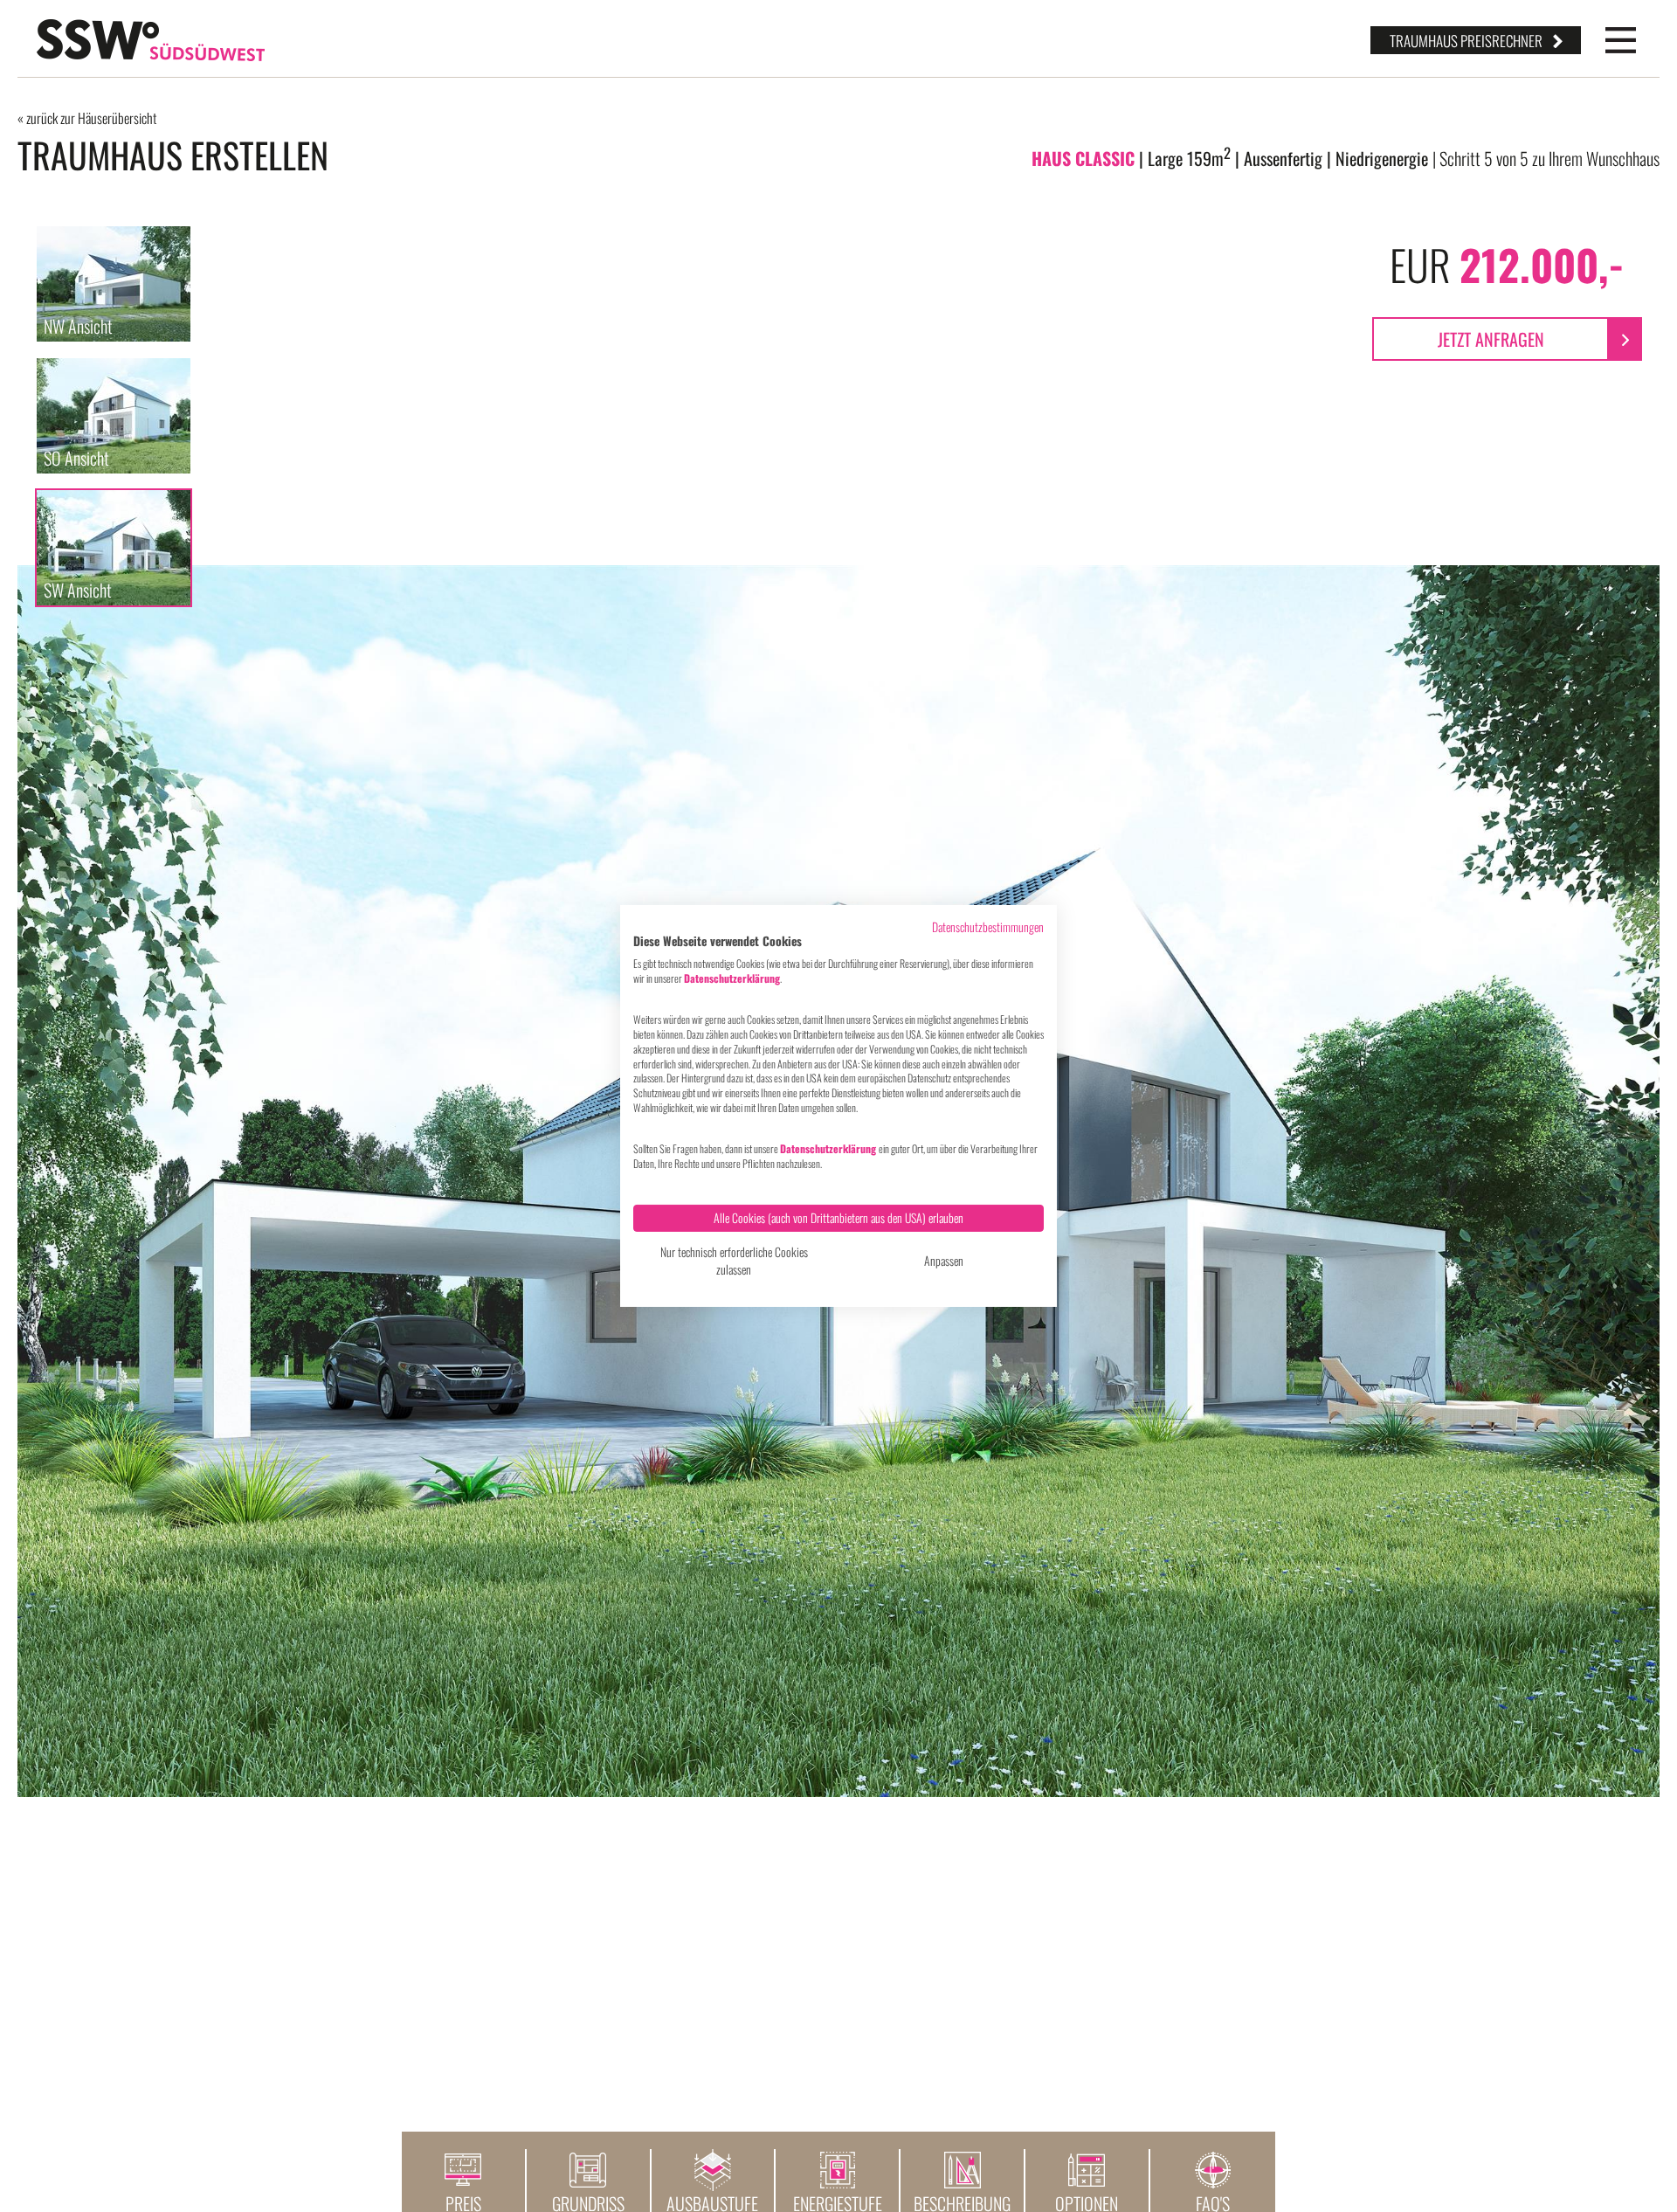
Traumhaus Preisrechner (1466, 41)
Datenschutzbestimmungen (988, 927)
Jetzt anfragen (1491, 339)
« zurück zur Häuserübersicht (87, 118)
